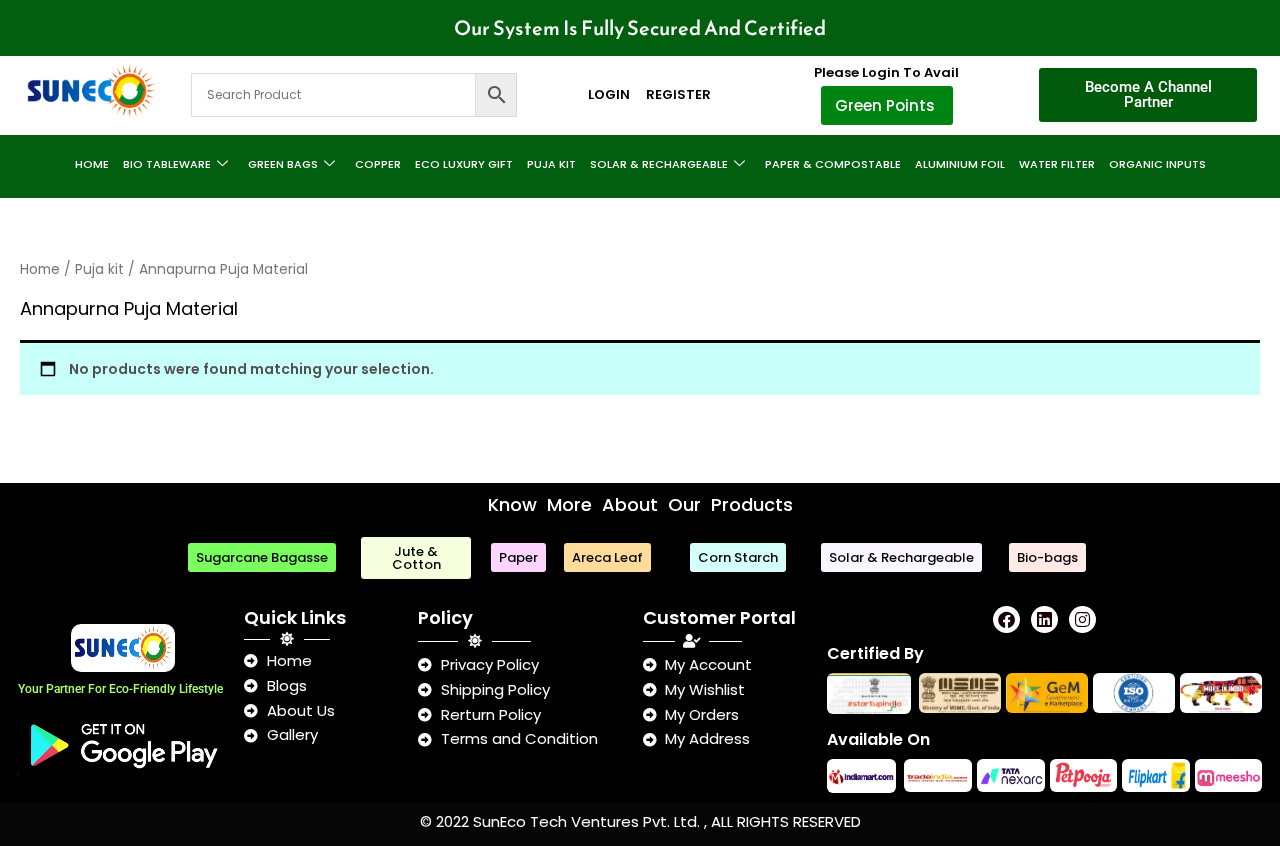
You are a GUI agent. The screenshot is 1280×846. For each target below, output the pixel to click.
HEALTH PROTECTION (535, 203)
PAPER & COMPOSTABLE (833, 164)
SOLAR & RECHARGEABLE (659, 164)
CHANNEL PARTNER (661, 203)
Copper (378, 164)
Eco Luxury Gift (464, 164)
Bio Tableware (167, 164)
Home (92, 164)
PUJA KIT (551, 164)
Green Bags (283, 164)
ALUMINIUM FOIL (960, 164)
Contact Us (766, 203)
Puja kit (99, 269)
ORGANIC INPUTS (1157, 164)
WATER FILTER (1057, 164)
